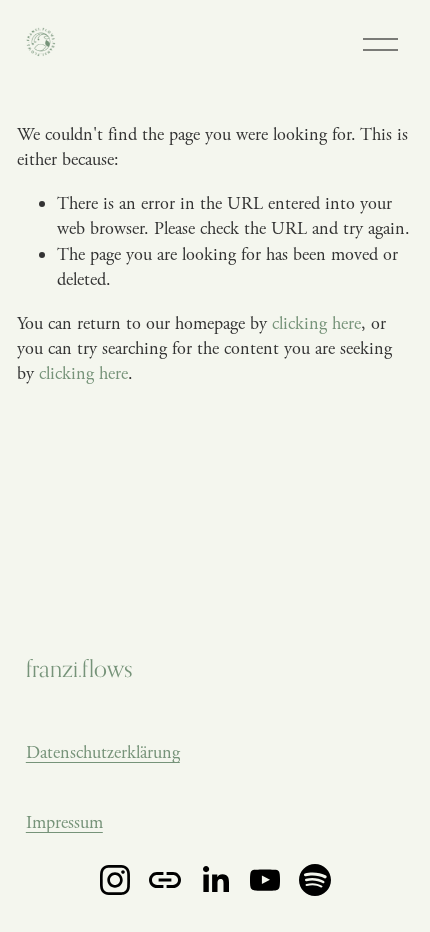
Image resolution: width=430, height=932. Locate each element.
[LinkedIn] (215, 880)
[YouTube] (265, 880)
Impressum (64, 822)
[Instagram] (115, 880)
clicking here (316, 323)
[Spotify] (315, 880)
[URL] (165, 880)
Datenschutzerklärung (103, 752)
